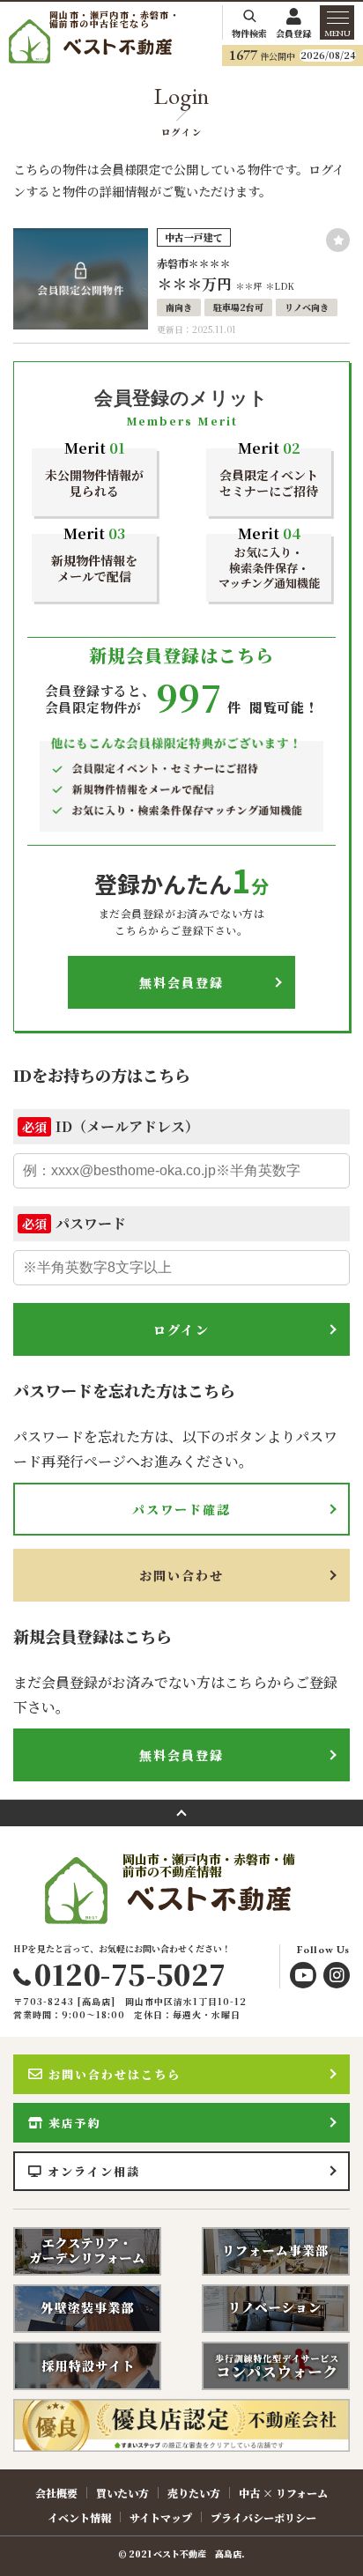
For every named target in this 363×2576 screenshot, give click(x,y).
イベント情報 (79, 2517)
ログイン (181, 1329)
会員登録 (293, 32)
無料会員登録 (182, 982)
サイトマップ (161, 2517)
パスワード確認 (182, 1509)
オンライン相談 (94, 2171)
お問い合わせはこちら (115, 2074)
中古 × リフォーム (283, 2493)
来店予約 (75, 2123)
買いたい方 (122, 2493)
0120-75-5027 (130, 1973)
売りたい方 (194, 2493)
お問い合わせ (182, 1575)
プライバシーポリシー (263, 2517)
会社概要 (56, 2493)
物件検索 (249, 32)
